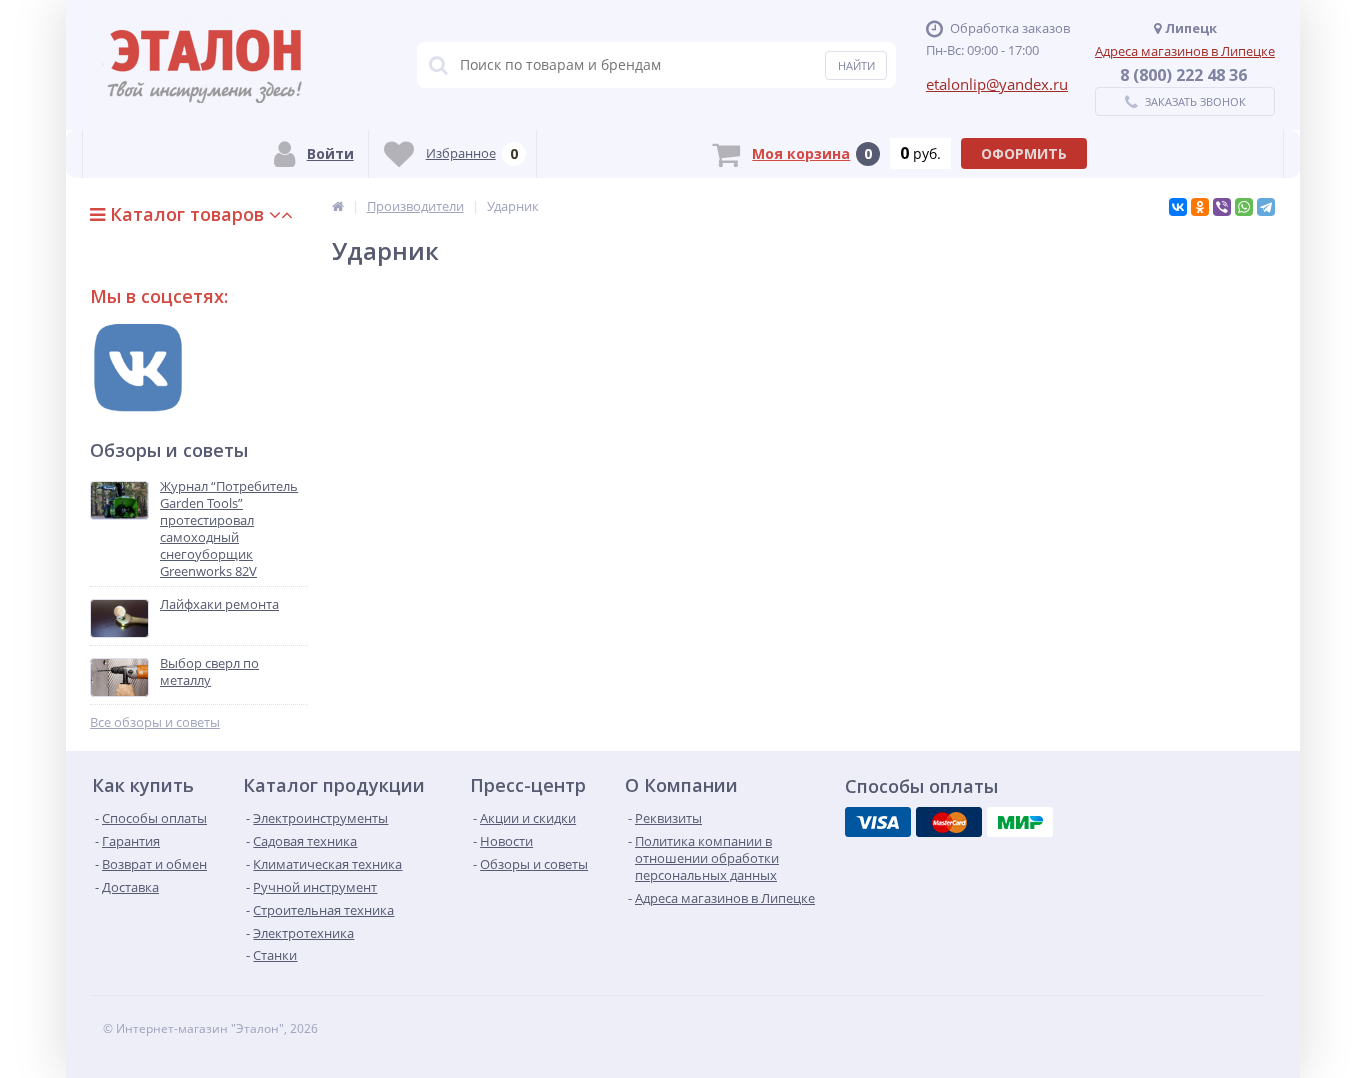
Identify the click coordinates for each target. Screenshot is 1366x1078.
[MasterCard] (949, 822)
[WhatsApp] (1244, 207)
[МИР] (1020, 822)
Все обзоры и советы (155, 722)
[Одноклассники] (1200, 207)
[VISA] (878, 822)
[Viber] (1222, 207)
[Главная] (338, 206)
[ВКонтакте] (1178, 207)
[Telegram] (1266, 207)
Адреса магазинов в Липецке (1185, 51)
